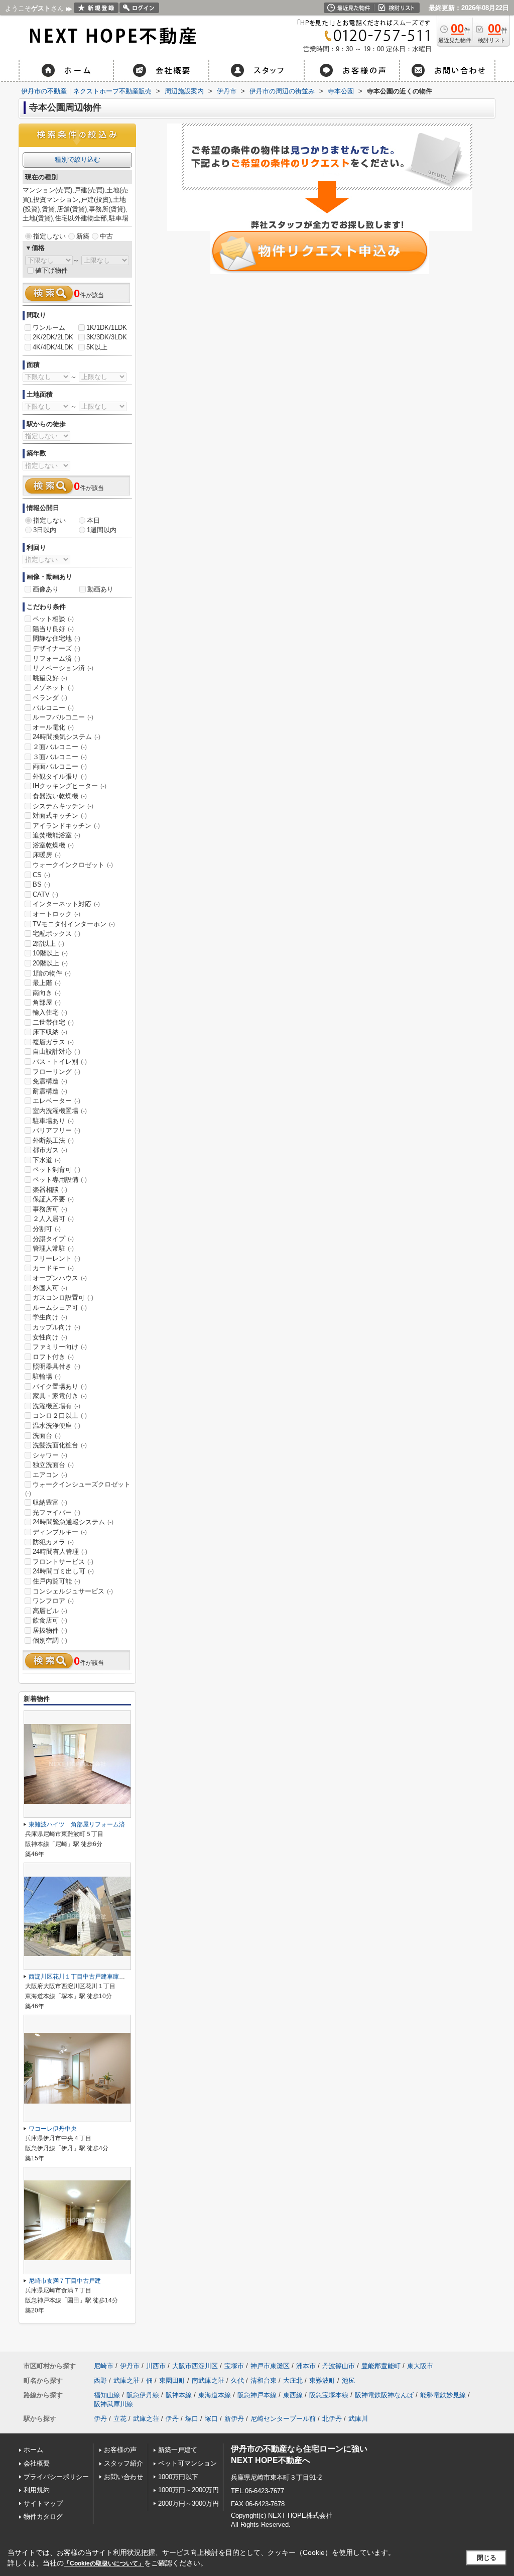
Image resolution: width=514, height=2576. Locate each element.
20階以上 (50, 963)
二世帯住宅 (53, 1022)
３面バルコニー (60, 757)
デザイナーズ (56, 648)
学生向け (50, 1317)
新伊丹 (234, 2419)
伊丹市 (130, 2366)
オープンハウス (60, 1278)
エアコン (50, 1475)
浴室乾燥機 (53, 845)
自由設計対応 (56, 1052)
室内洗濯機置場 (60, 1111)
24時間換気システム (67, 737)
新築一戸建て (178, 2450)
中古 (106, 236)
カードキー (53, 1268)
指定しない (49, 236)
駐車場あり (53, 1121)
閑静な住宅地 (56, 638)
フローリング (56, 1072)
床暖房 (47, 855)
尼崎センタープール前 (283, 2419)
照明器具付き (56, 1366)
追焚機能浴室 (56, 835)
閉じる (487, 2558)
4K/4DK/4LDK (53, 347)
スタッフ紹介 (123, 2463)
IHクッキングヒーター (70, 786)
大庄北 (293, 2380)
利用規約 (37, 2490)
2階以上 (48, 944)
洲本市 (306, 2366)
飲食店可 (50, 1620)
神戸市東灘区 (270, 2366)
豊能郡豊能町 (381, 2366)
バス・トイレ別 (60, 1062)
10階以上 (50, 953)
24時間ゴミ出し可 (63, 1571)
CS (41, 875)
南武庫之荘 (208, 2380)
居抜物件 (50, 1630)
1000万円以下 (178, 2477)
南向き (47, 993)
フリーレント (56, 1258)
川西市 (156, 2366)
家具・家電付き (60, 1396)
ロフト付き (53, 1357)
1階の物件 (52, 973)
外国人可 (50, 1288)
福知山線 (107, 2395)
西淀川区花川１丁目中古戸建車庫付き (80, 1977)
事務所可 (50, 1209)
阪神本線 (179, 2395)
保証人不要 (53, 1199)
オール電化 (53, 727)
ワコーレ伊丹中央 (53, 2129)
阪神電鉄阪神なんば (384, 2395)
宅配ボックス (56, 934)
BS (41, 884)
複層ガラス (53, 1042)
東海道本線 (215, 2395)
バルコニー (53, 708)
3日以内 (45, 530)
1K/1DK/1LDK (107, 328)
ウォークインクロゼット (73, 865)
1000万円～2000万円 (188, 2490)
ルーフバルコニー (63, 717)
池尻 (348, 2380)
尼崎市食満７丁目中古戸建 (65, 2281)
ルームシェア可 (60, 1308)
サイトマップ (43, 2503)
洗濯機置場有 (56, 1406)
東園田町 (172, 2380)
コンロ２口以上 (60, 1416)
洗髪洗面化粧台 (60, 1445)
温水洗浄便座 (56, 1426)
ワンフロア (53, 1601)
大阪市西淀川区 (195, 2366)
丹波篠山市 (339, 2366)
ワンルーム (49, 328)
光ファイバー (56, 1512)
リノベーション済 (63, 668)
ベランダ (50, 698)
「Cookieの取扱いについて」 (104, 2563)
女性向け (50, 1337)
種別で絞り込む (78, 159)
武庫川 (358, 2419)
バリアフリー (56, 1130)
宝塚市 (234, 2366)
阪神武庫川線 (113, 2404)
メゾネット (53, 688)
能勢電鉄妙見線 (443, 2395)
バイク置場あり (60, 1386)
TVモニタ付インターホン (74, 924)
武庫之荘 (126, 2380)
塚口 (192, 2419)
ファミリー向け (60, 1347)
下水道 (47, 1160)
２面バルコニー (60, 747)
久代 (237, 2380)
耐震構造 (50, 1091)
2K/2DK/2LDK (53, 337)
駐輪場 (47, 1376)
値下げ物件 (51, 270)
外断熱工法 (53, 1140)
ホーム (33, 2450)
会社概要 (37, 2463)
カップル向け (56, 1327)
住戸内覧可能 (56, 1581)
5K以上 (97, 347)
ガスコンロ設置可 (63, 1298)
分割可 (47, 1229)
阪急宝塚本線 (329, 2395)
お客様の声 (120, 2450)
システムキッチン (63, 806)
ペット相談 (53, 619)
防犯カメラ (53, 1542)
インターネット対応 (66, 904)
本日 (93, 520)
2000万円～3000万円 (188, 2503)
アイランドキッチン (66, 826)
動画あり (100, 589)
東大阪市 (420, 2366)
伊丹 (100, 2419)
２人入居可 (53, 1219)
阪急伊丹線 (143, 2395)
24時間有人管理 (60, 1552)
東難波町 (322, 2380)
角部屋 (47, 1002)
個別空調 (50, 1640)
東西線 (293, 2395)
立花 (120, 2419)
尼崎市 (104, 2366)
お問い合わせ (123, 2477)
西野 (100, 2380)
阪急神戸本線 (257, 2395)
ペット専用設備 (60, 1180)
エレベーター (56, 1101)
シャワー (50, 1455)
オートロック (56, 914)
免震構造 (50, 1081)
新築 (83, 236)
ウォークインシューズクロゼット (78, 1489)
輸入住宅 (50, 1012)
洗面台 (47, 1436)
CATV (45, 894)
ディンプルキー (60, 1532)
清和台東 (264, 2380)
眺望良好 (50, 678)
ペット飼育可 (56, 1170)
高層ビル (50, 1611)
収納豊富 (50, 1502)
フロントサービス (63, 1562)
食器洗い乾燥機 (60, 796)
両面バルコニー (60, 766)
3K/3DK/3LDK (107, 337)
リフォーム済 (56, 658)
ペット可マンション (187, 2463)
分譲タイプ (53, 1239)
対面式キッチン (60, 816)
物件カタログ (43, 2517)
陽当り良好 (53, 629)
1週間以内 (102, 530)
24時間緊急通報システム (73, 1522)
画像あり (46, 589)
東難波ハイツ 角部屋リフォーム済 (77, 1824)
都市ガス (50, 1150)
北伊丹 (332, 2419)
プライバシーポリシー (56, 2477)
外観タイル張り (60, 776)
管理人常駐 (53, 1248)
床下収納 (50, 1032)
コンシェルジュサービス (73, 1591)
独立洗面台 (53, 1465)
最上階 (47, 983)
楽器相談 (50, 1190)
